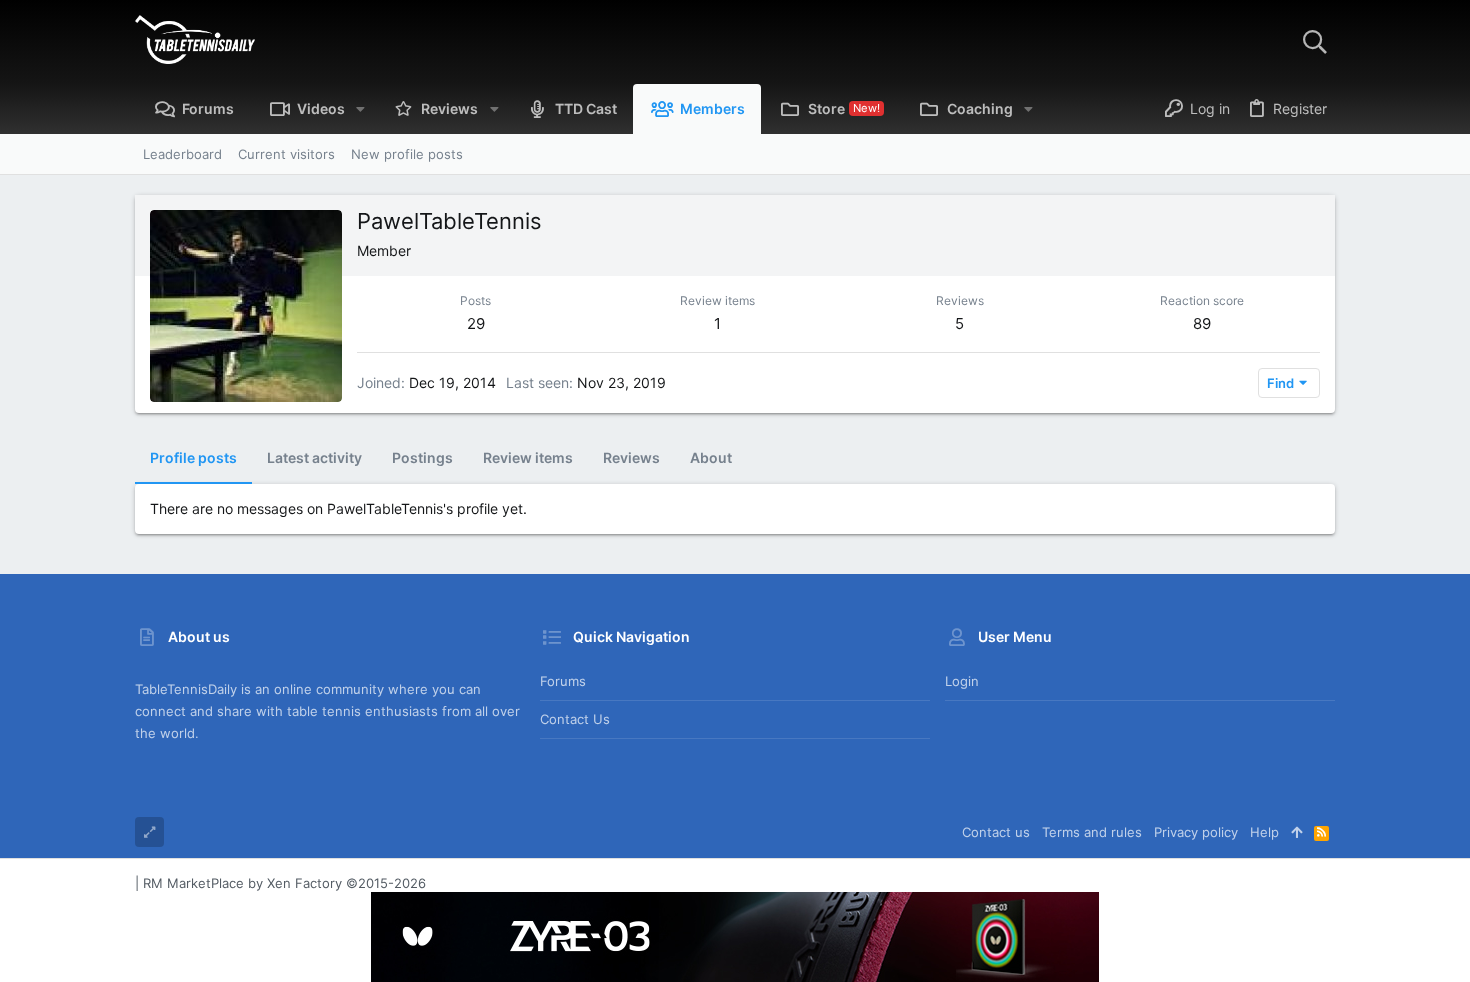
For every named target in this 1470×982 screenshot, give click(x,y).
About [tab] (711, 457)
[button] (360, 109)
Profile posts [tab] (193, 457)
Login (962, 681)
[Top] (1296, 832)
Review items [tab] (528, 457)
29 (476, 323)
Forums (563, 681)
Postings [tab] (422, 457)
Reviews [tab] (631, 457)
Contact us (575, 719)
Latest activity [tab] (314, 457)
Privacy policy (1196, 832)
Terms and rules (1092, 832)
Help (1264, 832)
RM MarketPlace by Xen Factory (284, 883)
